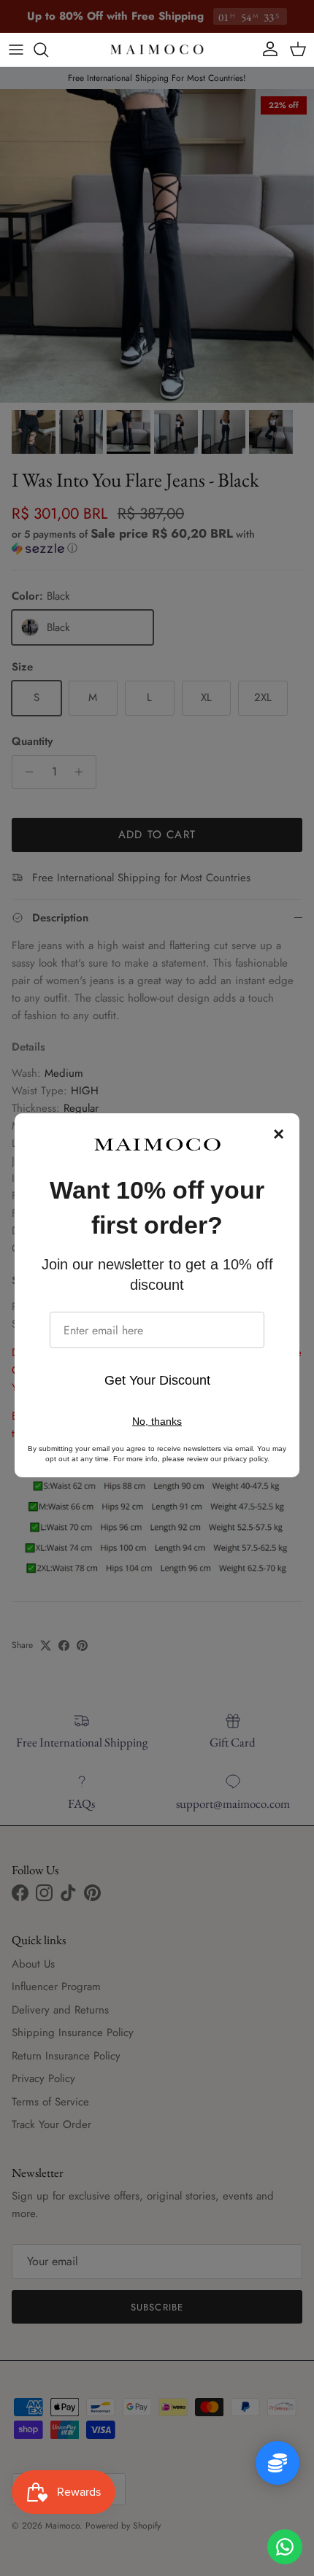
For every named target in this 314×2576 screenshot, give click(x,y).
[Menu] (16, 50)
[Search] (48, 50)
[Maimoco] (157, 50)
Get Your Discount (157, 1380)
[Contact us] (285, 2547)
